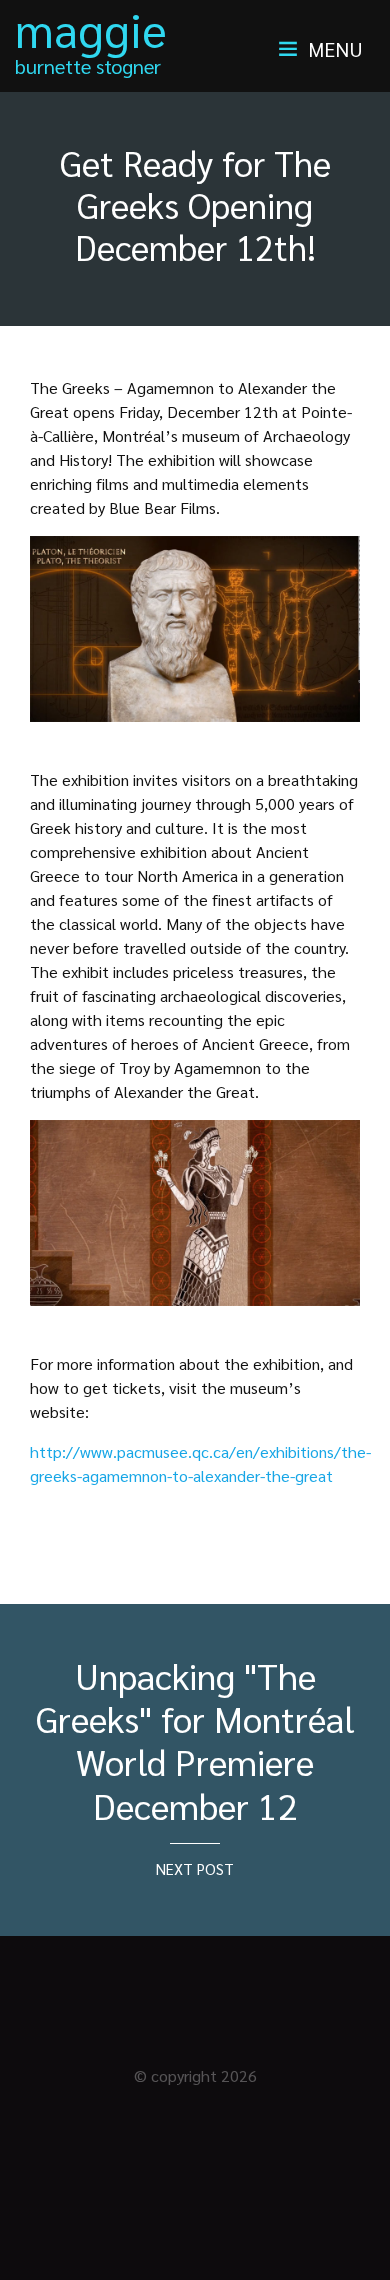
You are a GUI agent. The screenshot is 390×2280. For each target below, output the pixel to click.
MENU (335, 49)
